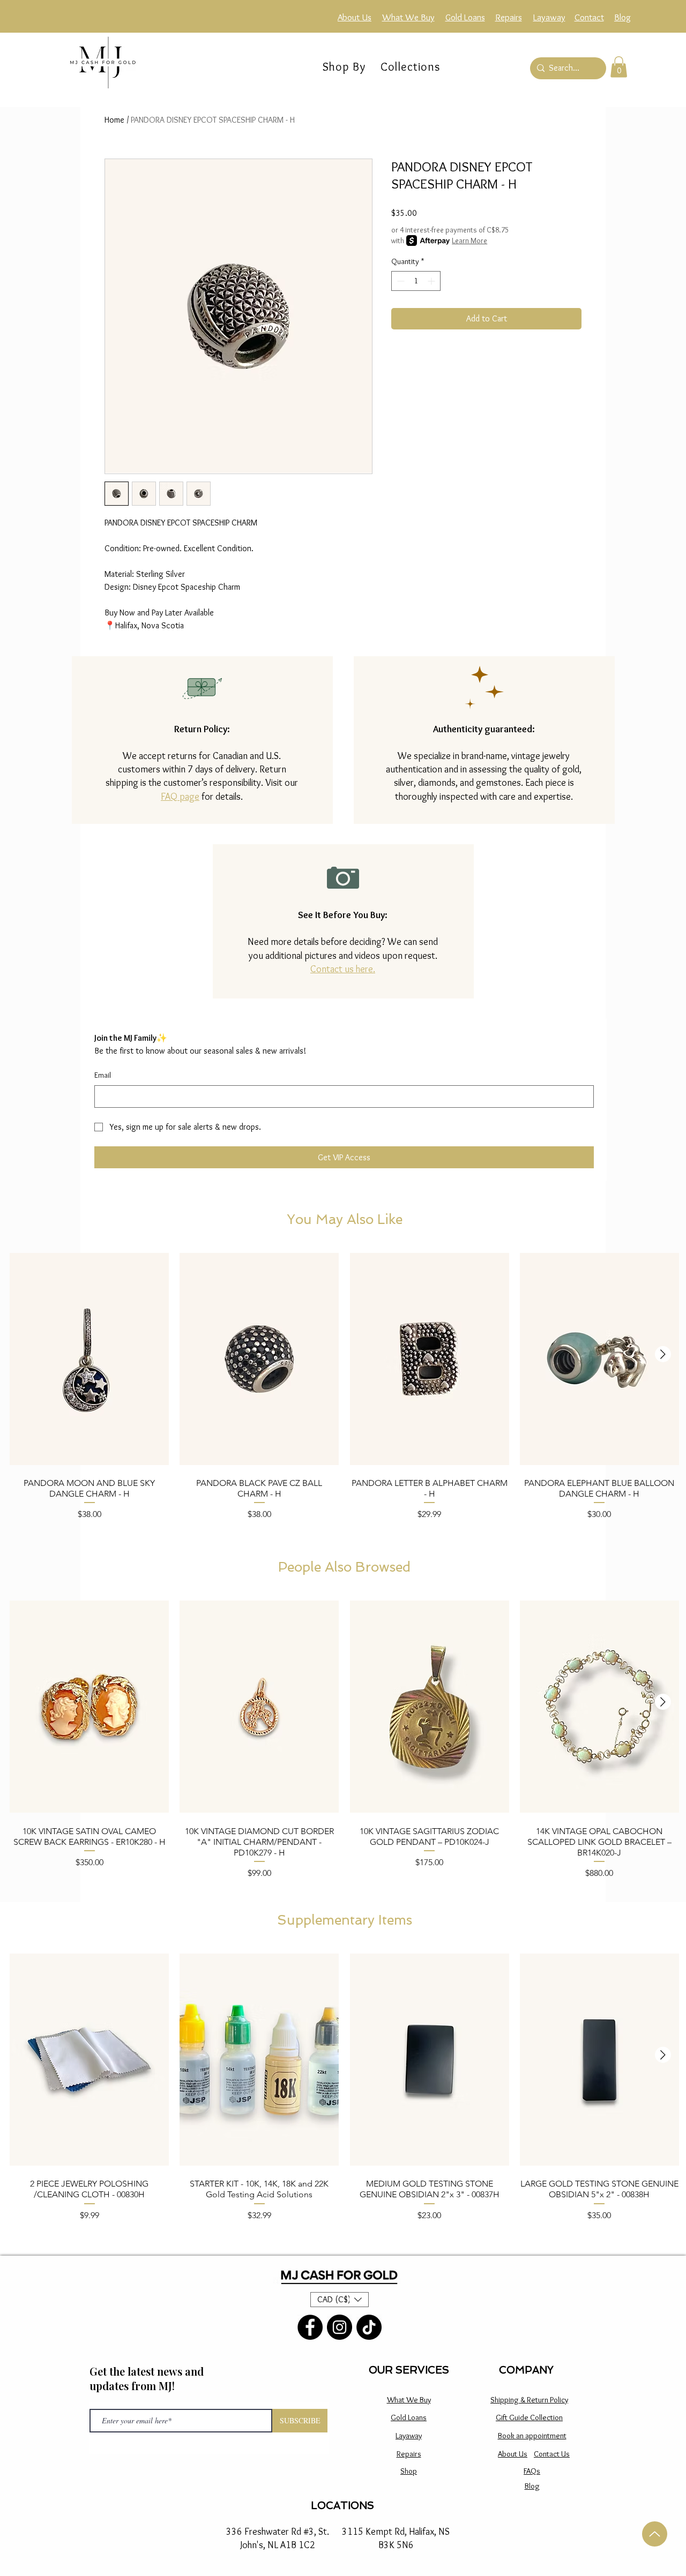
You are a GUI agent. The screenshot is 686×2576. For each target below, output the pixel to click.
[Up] (655, 2534)
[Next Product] (663, 1354)
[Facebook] (310, 2327)
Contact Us (552, 2454)
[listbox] (340, 2300)
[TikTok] (369, 2327)
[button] (410, 67)
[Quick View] (89, 1359)
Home (114, 120)
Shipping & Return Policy (529, 2400)
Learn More (469, 241)
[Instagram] (340, 2327)
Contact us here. (343, 969)
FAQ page (180, 797)
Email (103, 1075)
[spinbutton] (416, 281)
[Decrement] (400, 281)
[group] (344, 1391)
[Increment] (432, 281)
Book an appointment (532, 2436)
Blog (532, 2486)
